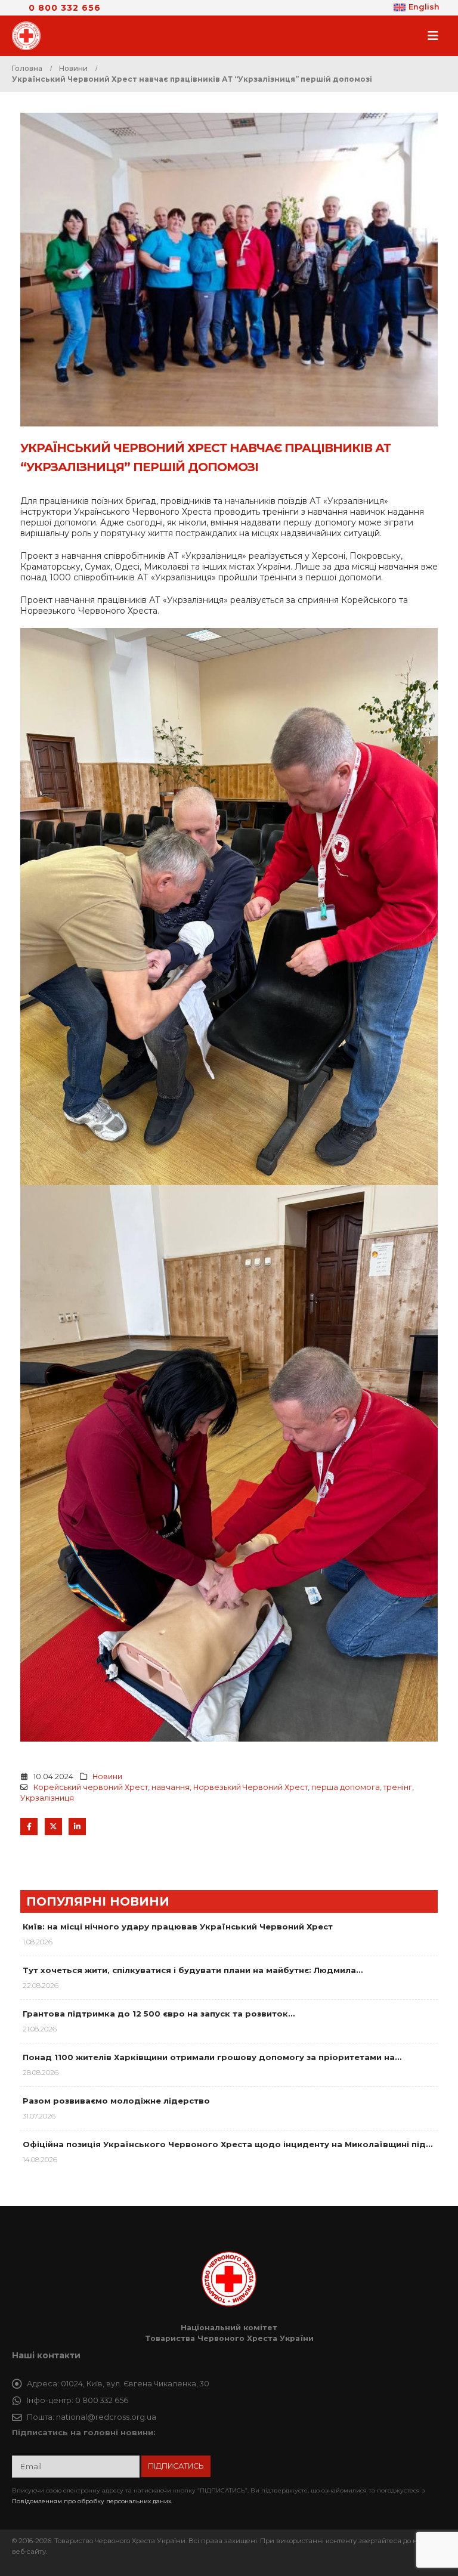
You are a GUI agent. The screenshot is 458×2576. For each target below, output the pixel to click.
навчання (171, 1787)
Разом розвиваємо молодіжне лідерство (116, 2101)
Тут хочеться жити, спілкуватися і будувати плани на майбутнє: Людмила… (193, 1970)
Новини (107, 1776)
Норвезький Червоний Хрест (250, 1787)
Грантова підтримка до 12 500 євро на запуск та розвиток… (159, 2014)
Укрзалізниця (47, 1798)
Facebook (29, 1827)
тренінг (398, 1787)
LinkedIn (77, 1827)
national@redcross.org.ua (106, 2417)
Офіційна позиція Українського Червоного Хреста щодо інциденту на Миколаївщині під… (228, 2144)
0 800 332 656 (65, 8)
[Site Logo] (30, 36)
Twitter (53, 1827)
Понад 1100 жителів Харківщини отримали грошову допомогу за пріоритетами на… (212, 2057)
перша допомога (346, 1787)
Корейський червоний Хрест (91, 1787)
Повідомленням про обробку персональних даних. (92, 2501)
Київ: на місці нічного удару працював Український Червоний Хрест (178, 1926)
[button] (437, 36)
